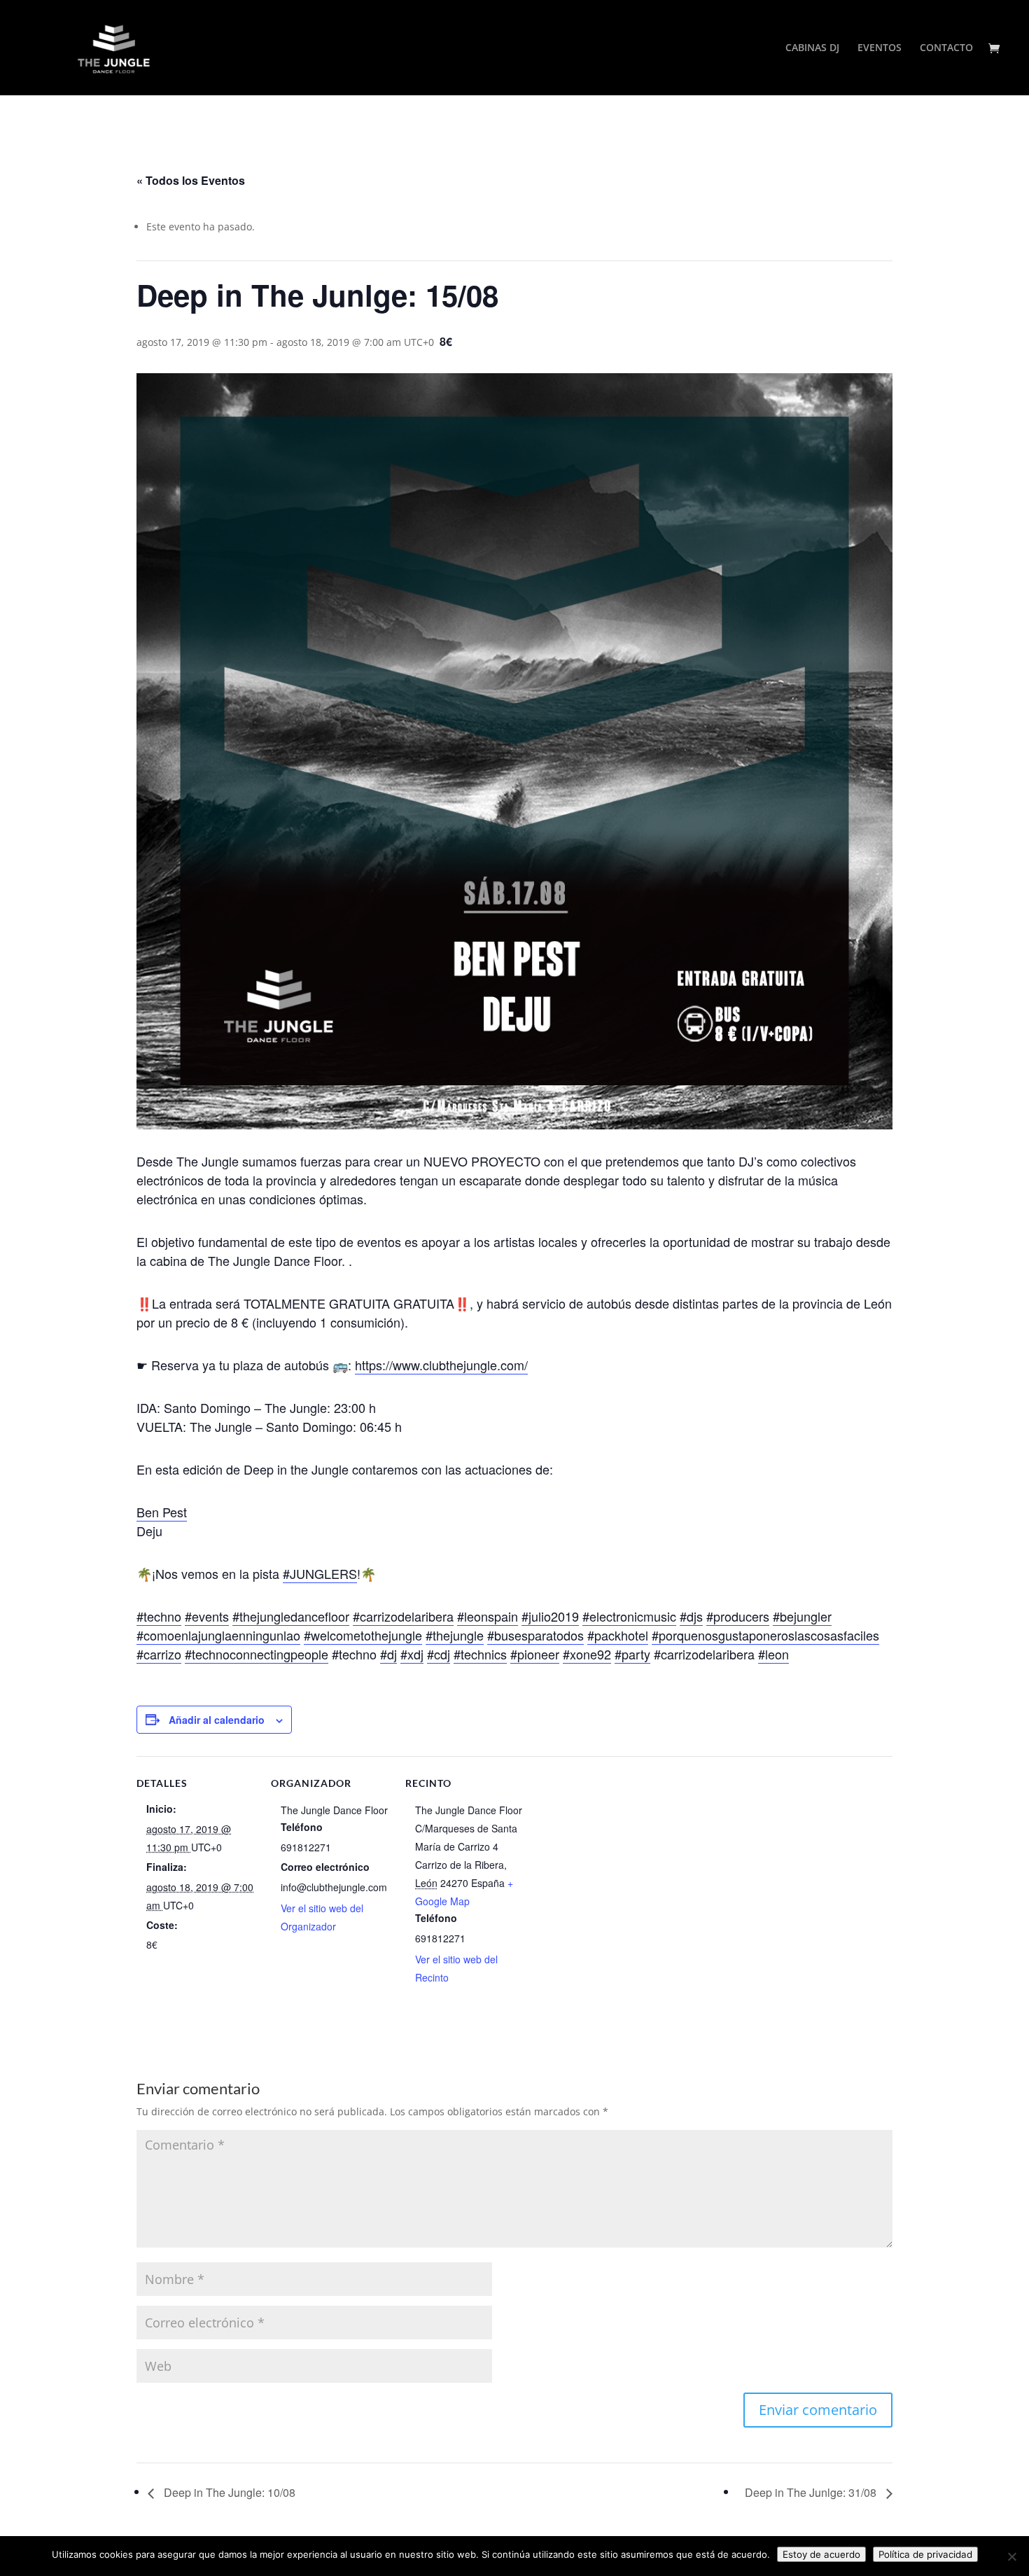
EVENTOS (880, 48)
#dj (388, 1654)
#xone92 (587, 1654)
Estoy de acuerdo (821, 2554)
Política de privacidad (925, 2554)
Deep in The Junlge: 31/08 (812, 2492)
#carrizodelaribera (403, 1616)
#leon (773, 1654)
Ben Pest (162, 1512)
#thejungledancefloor (291, 1616)
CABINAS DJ (812, 48)
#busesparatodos (535, 1635)
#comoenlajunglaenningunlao (218, 1635)
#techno (159, 1616)
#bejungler (802, 1616)
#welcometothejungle (363, 1635)
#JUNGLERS (320, 1573)
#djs (691, 1616)
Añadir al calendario (217, 1720)
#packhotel (618, 1635)
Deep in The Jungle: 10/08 (228, 2492)
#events (207, 1616)
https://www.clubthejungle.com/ (441, 1365)
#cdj (439, 1654)
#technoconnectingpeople (257, 1654)
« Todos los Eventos (191, 180)
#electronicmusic (629, 1616)
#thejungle (455, 1635)
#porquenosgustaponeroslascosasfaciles (765, 1635)
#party (632, 1654)
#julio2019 (550, 1616)
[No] (1011, 2556)
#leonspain (488, 1616)
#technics (480, 1654)
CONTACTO (946, 48)
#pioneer (535, 1654)
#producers (738, 1616)
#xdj (412, 1654)
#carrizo (159, 1654)
